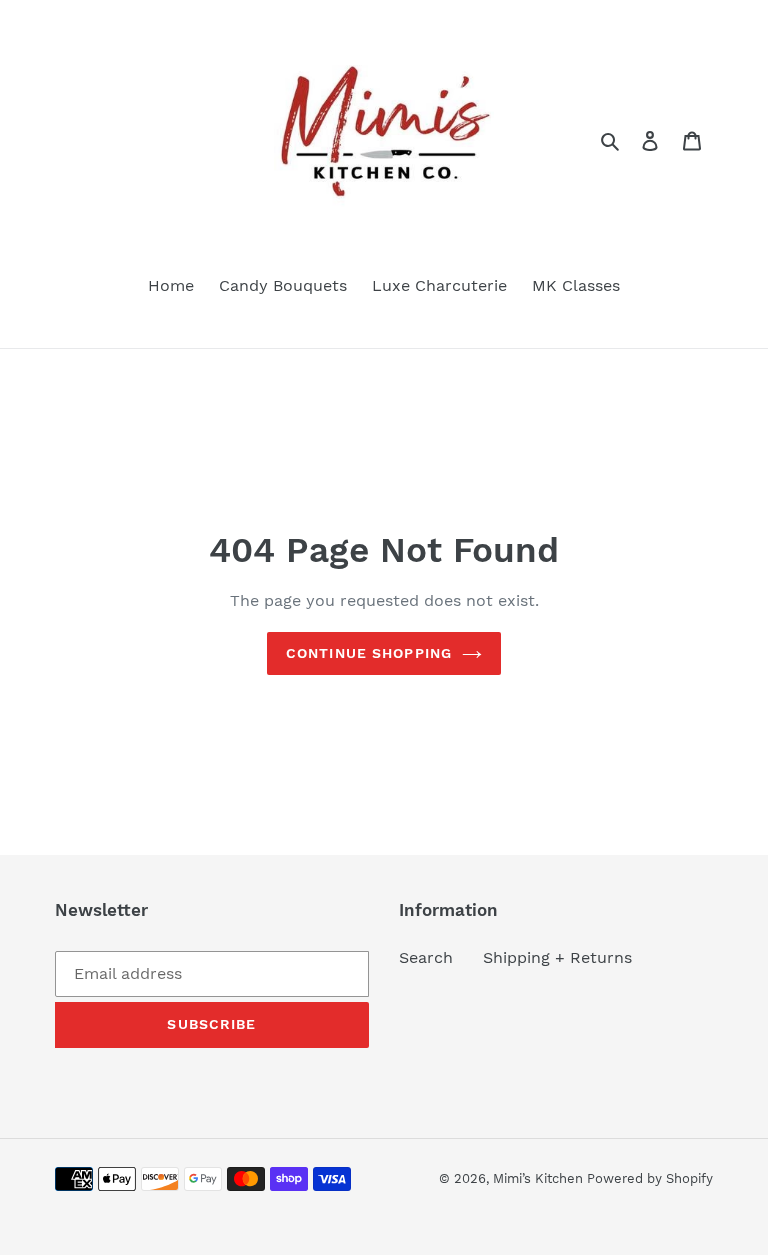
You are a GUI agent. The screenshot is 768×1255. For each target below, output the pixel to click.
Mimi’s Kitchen (540, 1178)
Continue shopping (369, 653)
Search (426, 957)
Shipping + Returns (557, 957)
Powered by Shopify (650, 1178)
